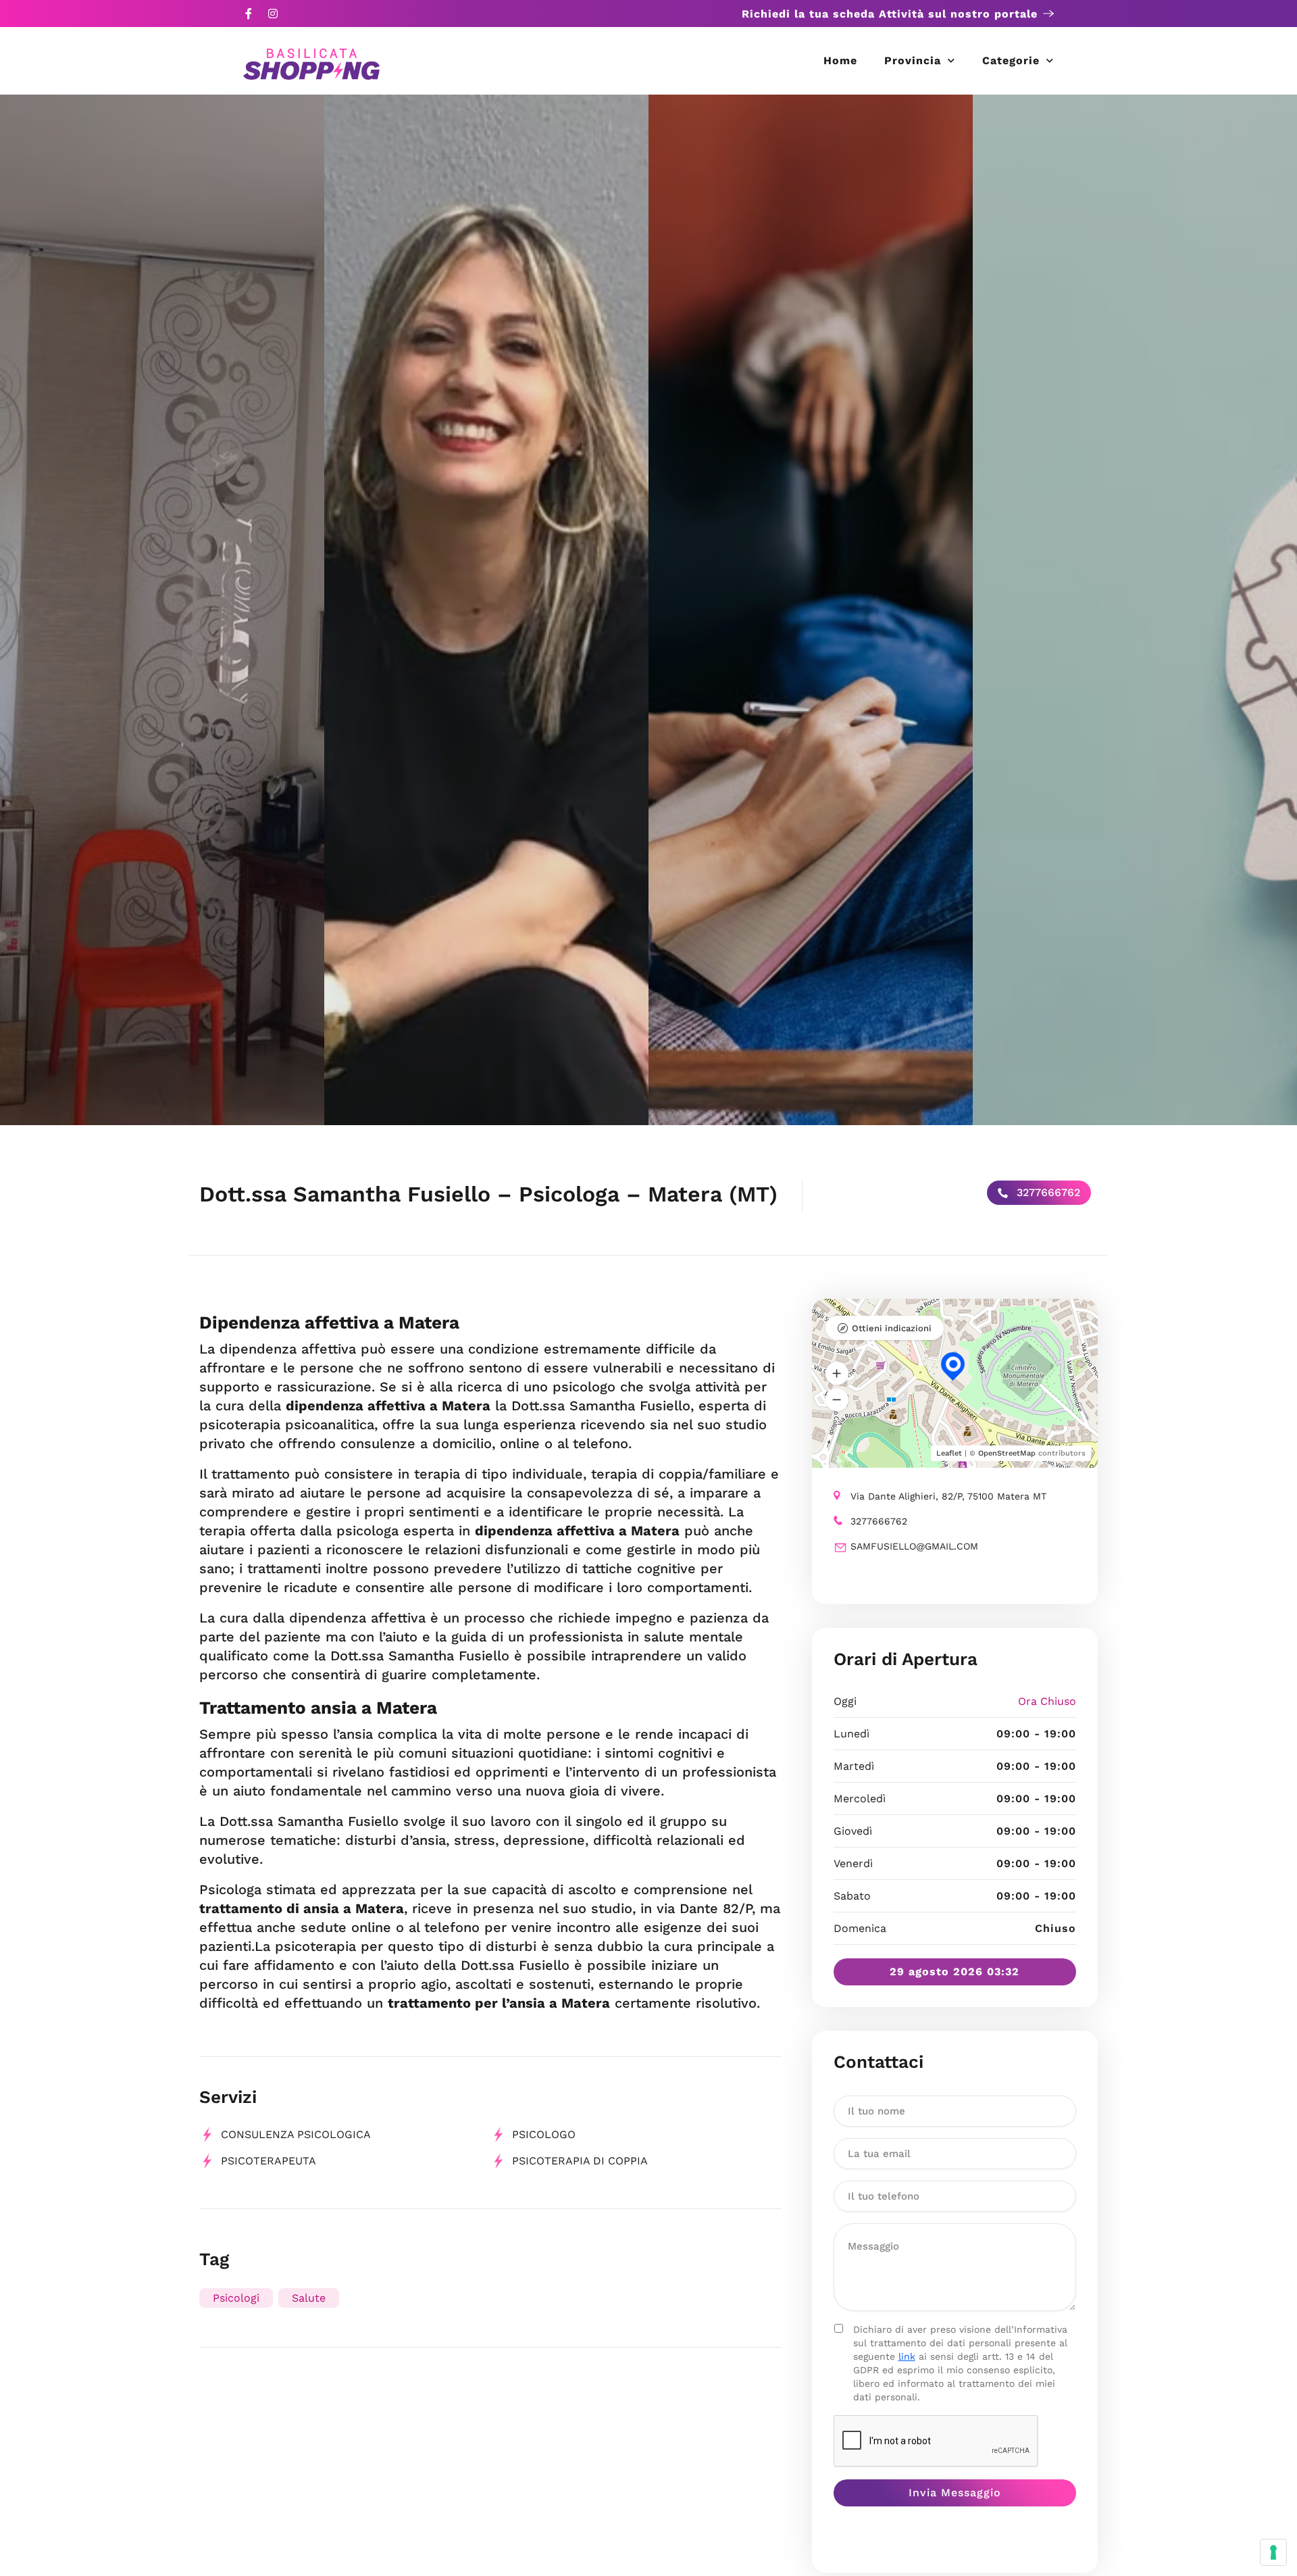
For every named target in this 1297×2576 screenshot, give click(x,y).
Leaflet (949, 1453)
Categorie (1011, 60)
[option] (162, 610)
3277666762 (1047, 1192)
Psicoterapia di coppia (580, 2161)
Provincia (913, 60)
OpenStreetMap (1007, 1453)
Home (840, 60)
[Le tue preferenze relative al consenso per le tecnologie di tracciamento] (1273, 2552)
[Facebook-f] (249, 14)
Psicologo (544, 2134)
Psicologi (236, 2298)
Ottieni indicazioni (892, 1328)
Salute (309, 2298)
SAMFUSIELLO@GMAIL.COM (914, 1546)
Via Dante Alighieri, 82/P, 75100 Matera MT (948, 1496)
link (907, 2356)
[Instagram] (273, 14)
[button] (837, 1373)
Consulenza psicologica (296, 2134)
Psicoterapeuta (269, 2161)
